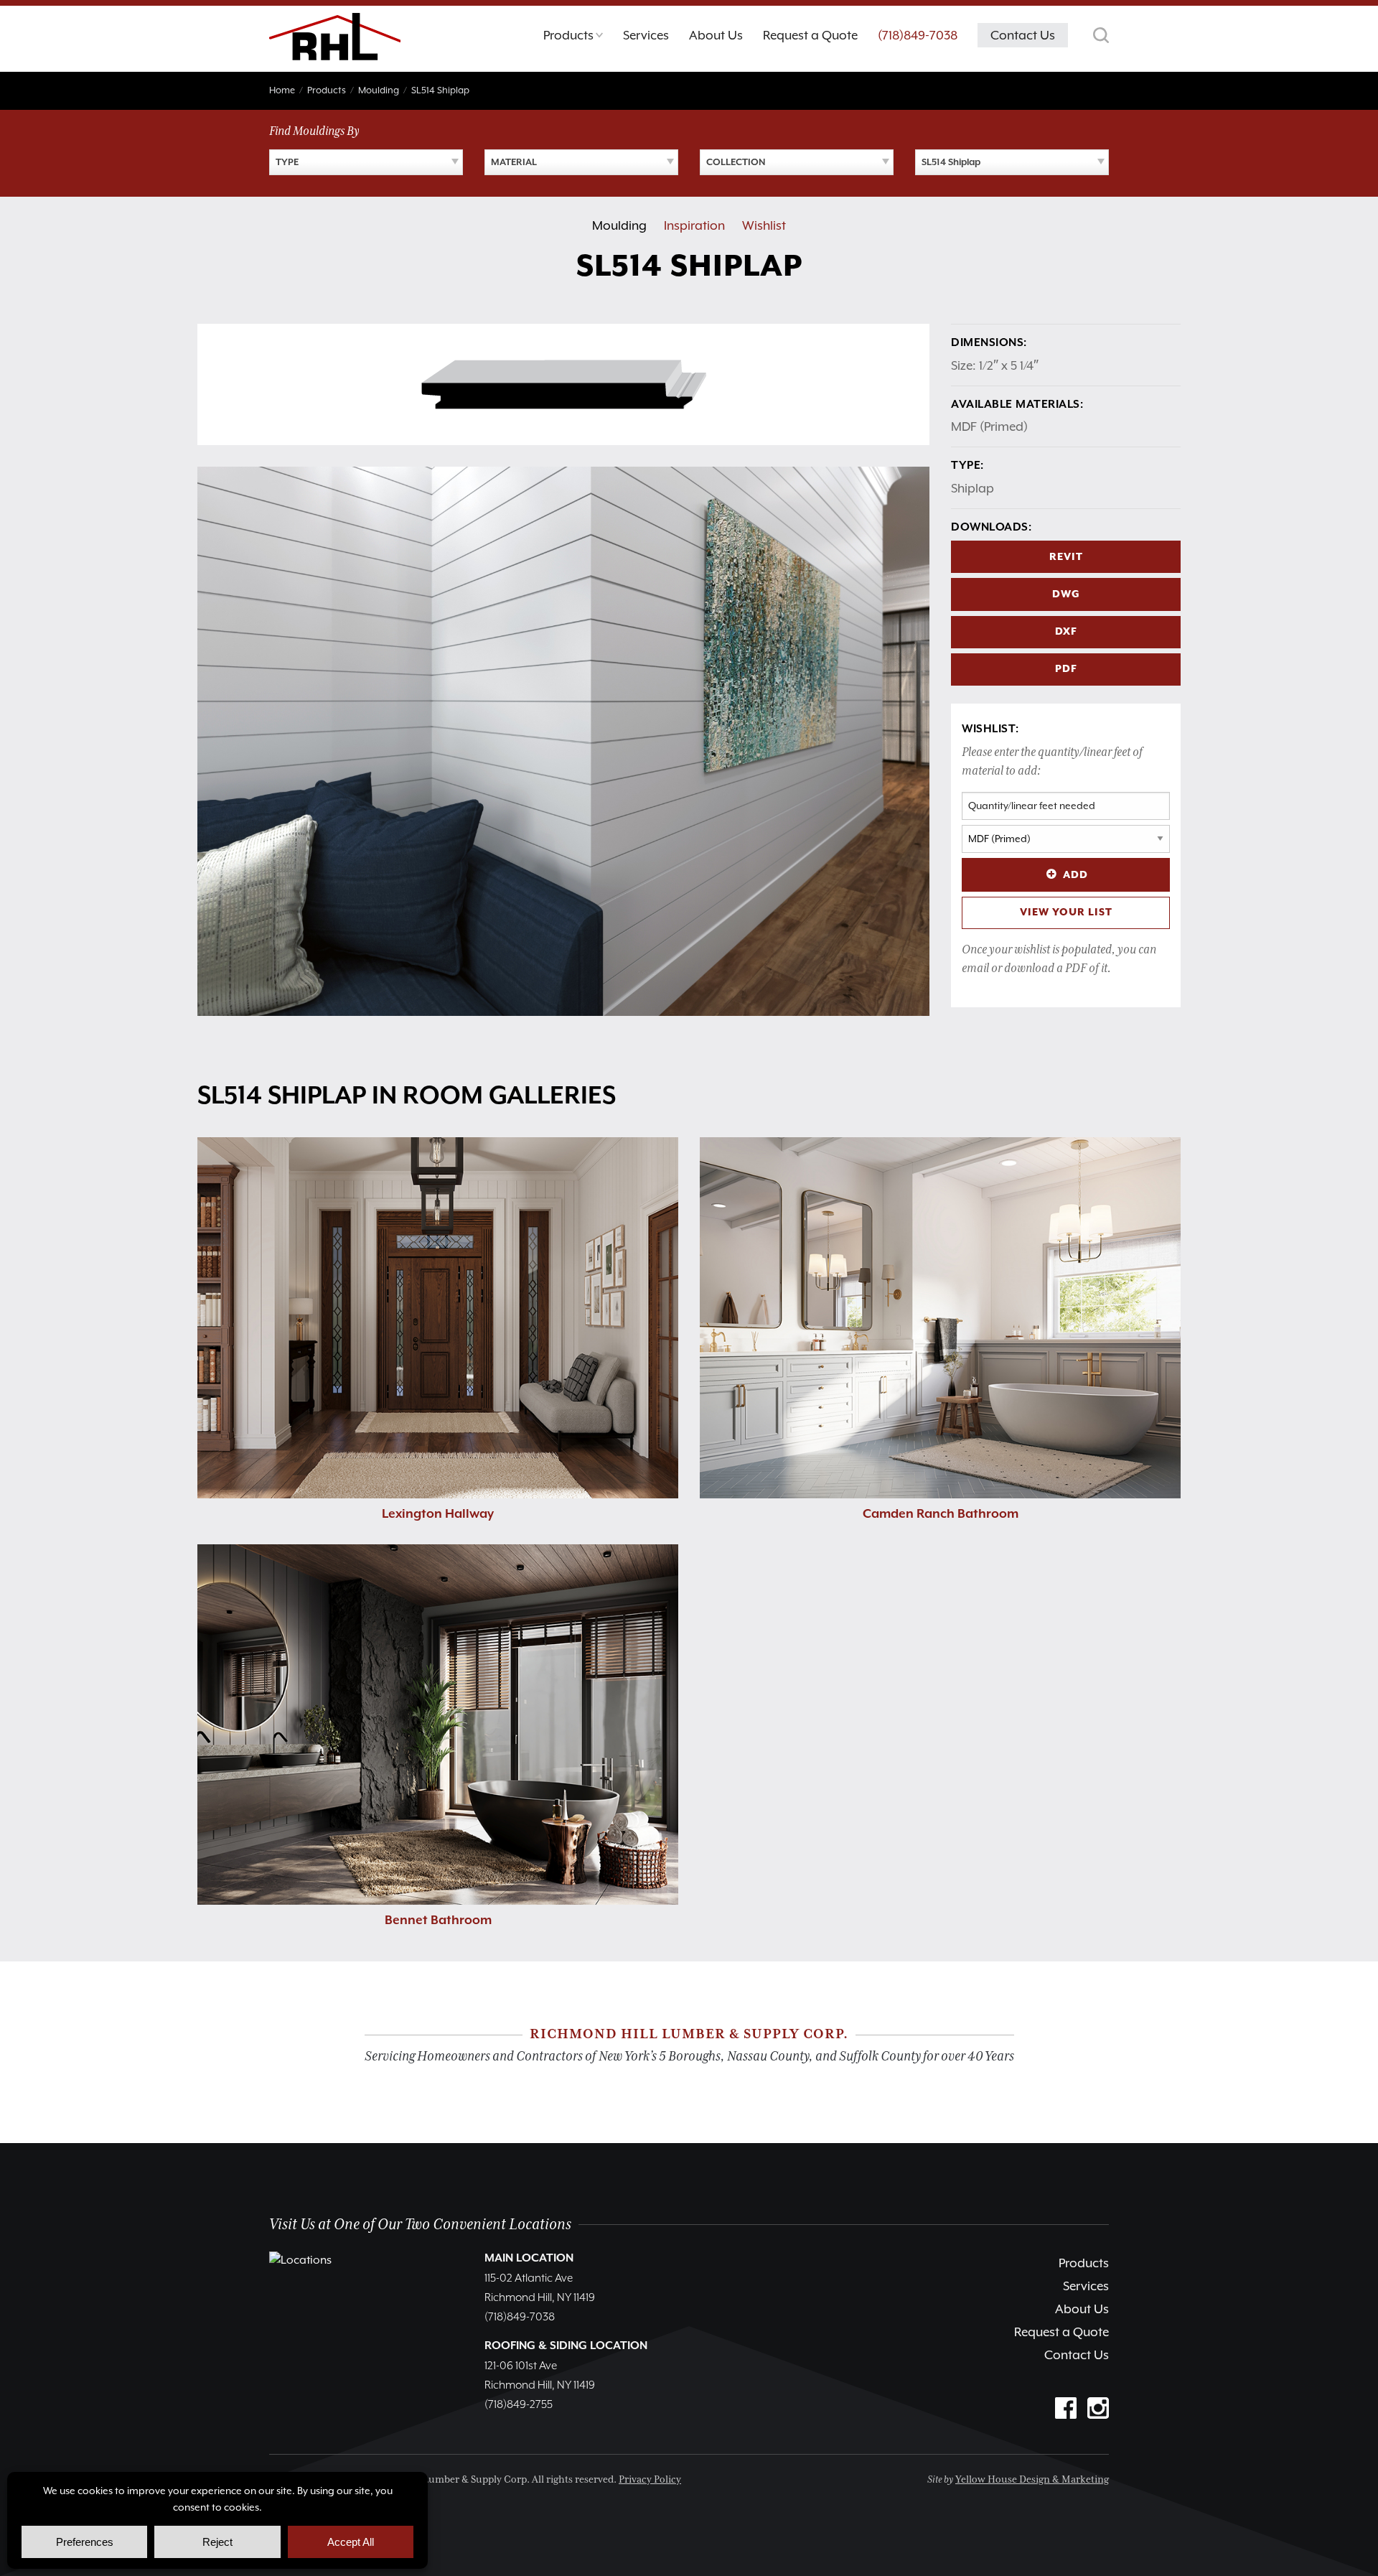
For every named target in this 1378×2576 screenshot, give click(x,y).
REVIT (1066, 557)
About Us (1082, 2309)
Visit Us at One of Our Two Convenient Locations (420, 2225)
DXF (1066, 632)
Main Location (529, 2259)
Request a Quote (1061, 2332)
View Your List (1066, 913)
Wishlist (764, 225)
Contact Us (1077, 2355)
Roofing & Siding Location (566, 2346)
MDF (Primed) (989, 426)
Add (1075, 875)
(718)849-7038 (918, 35)
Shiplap (972, 488)
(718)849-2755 (519, 2405)
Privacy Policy (650, 2480)
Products (1084, 2263)
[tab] (573, 39)
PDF (1066, 669)
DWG (1066, 594)
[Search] (1101, 35)
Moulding (619, 225)
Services (1086, 2286)
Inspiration (694, 225)
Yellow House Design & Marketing (1032, 2480)
